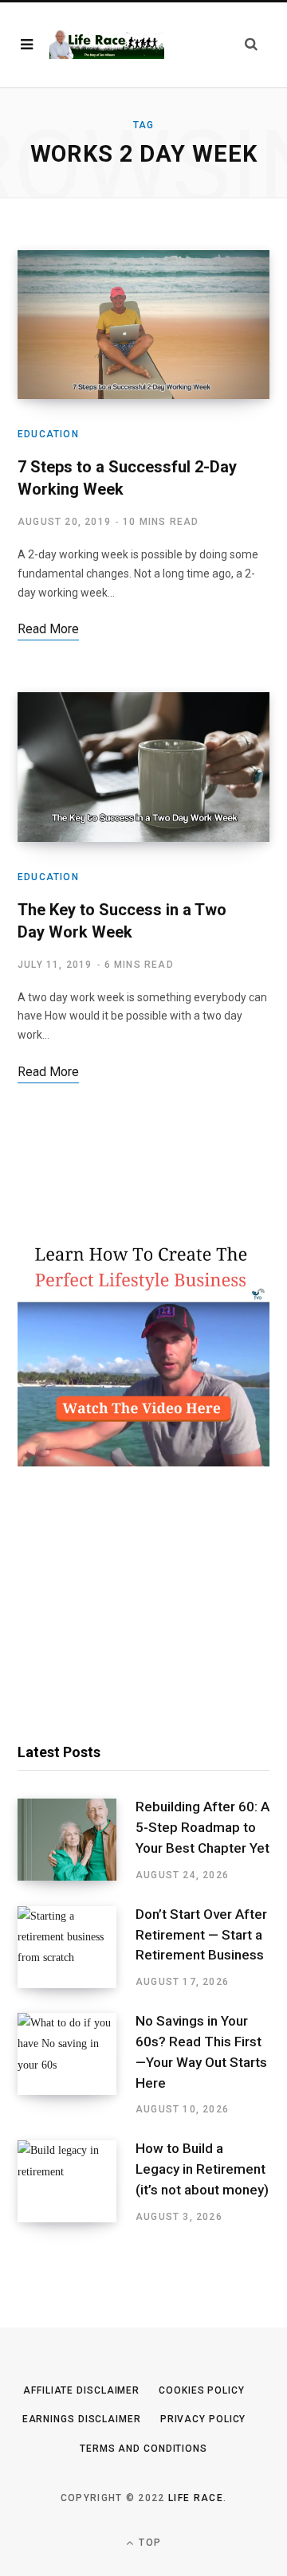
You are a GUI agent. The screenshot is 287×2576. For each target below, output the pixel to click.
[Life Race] (107, 45)
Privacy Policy (203, 2419)
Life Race (196, 2498)
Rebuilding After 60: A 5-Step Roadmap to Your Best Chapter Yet (202, 1827)
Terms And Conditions (143, 2449)
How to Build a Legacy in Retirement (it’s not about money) (202, 2169)
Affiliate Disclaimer (81, 2390)
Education (48, 434)
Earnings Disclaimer (82, 2419)
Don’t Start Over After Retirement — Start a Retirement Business (201, 1935)
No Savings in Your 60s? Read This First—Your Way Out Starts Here (201, 2051)
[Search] (251, 44)
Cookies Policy (202, 2390)
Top (148, 2543)
